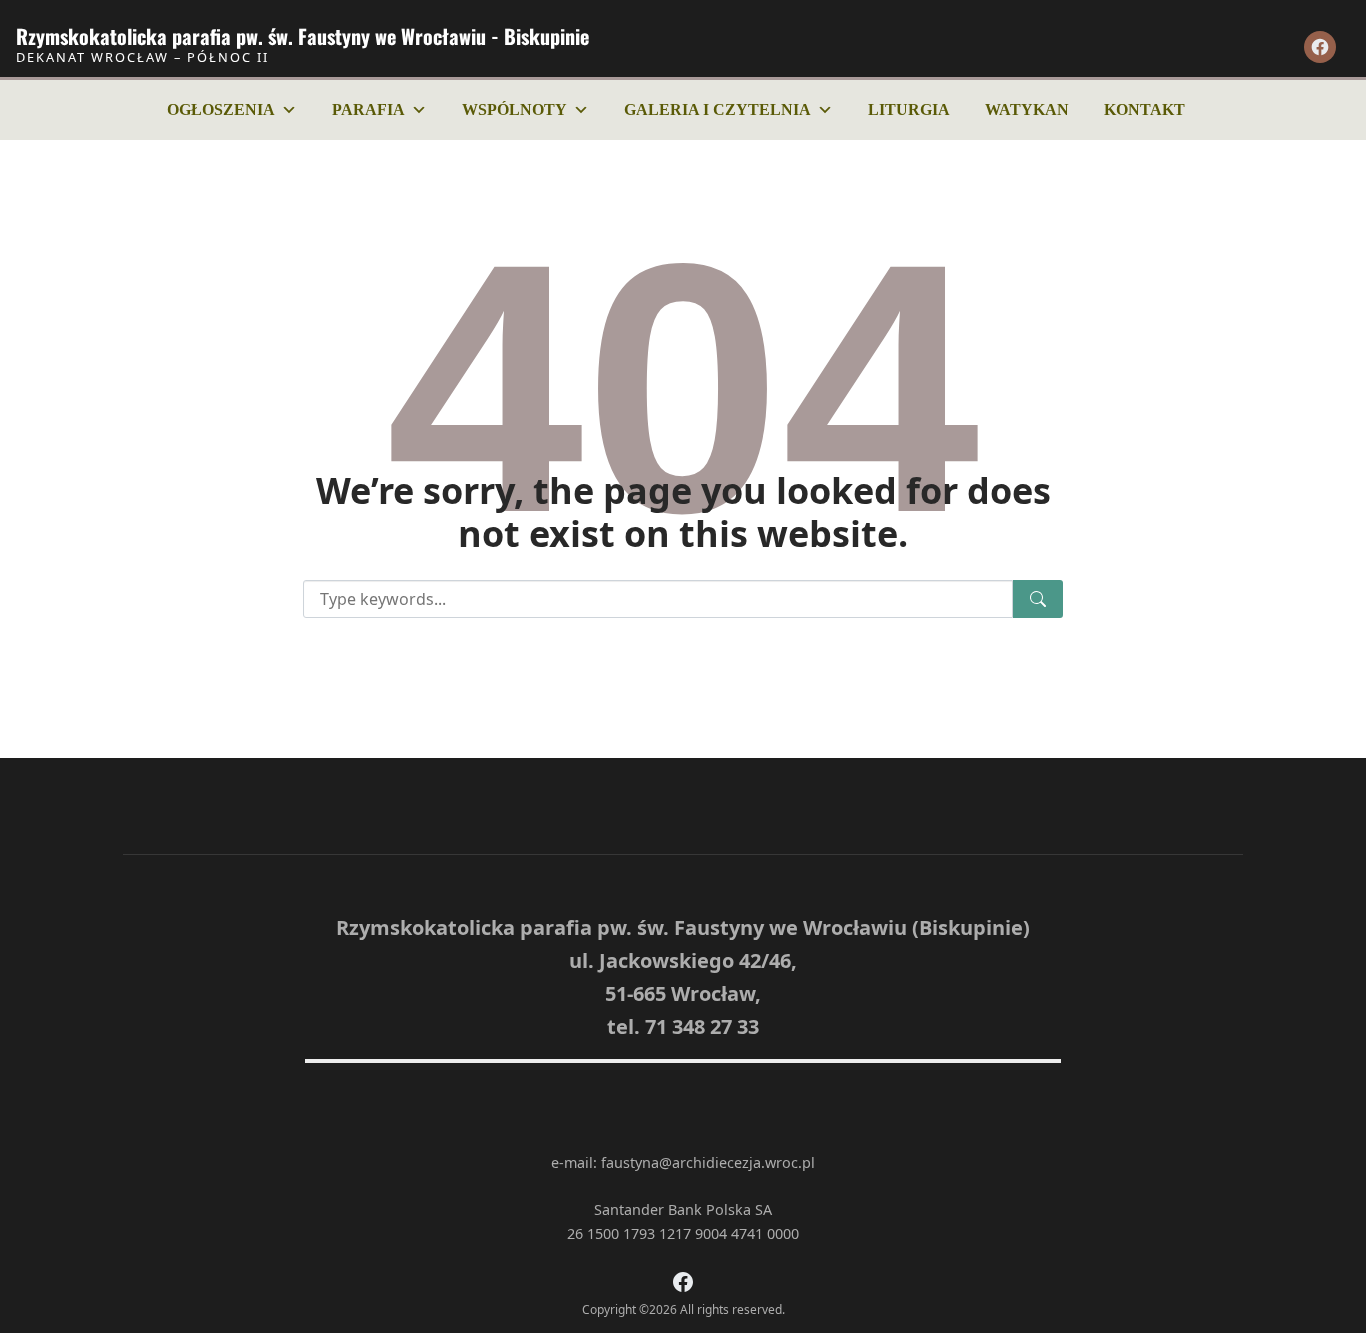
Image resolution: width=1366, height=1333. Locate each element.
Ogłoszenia (221, 109)
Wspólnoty (514, 109)
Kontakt (1144, 109)
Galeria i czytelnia (717, 109)
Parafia (368, 109)
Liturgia (909, 109)
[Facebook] (1320, 47)
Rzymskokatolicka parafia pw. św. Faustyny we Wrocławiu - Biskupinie (302, 36)
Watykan (1027, 109)
